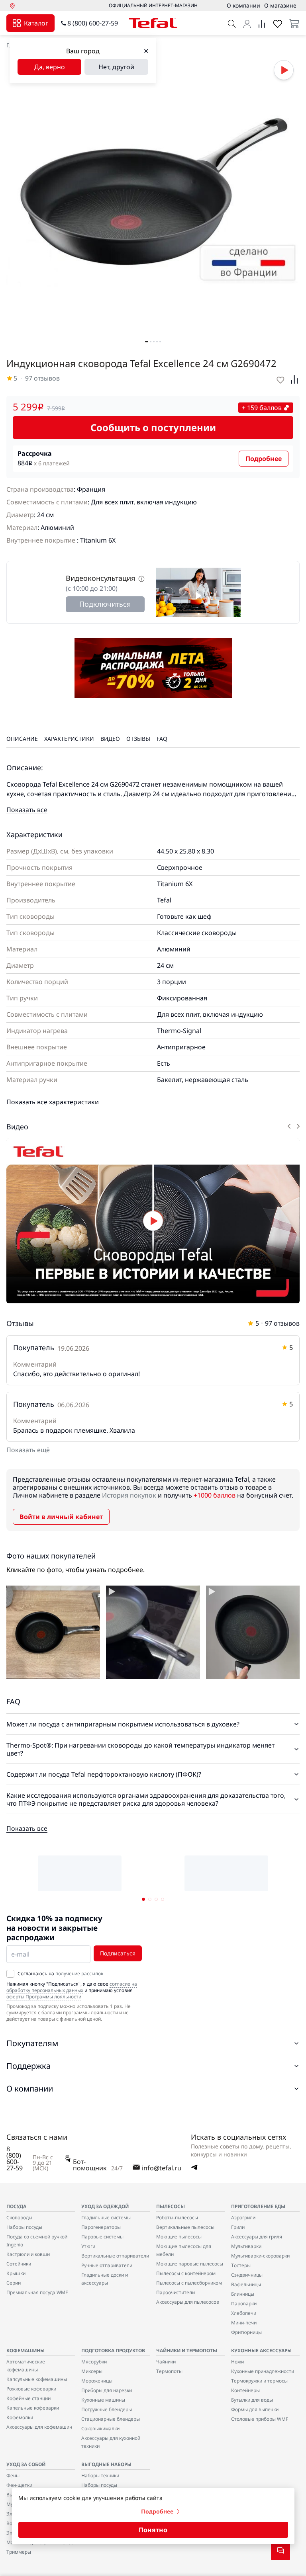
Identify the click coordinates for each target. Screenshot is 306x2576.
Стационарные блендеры (111, 2419)
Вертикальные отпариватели (115, 2256)
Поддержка (28, 2066)
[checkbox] (10, 1974)
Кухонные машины (103, 2400)
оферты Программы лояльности (44, 1997)
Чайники (166, 2362)
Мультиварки (246, 2246)
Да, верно (50, 67)
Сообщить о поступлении (153, 427)
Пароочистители (176, 2292)
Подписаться (118, 1953)
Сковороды (19, 2218)
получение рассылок (79, 1974)
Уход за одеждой (105, 2206)
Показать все (27, 810)
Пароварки (244, 2304)
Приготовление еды (258, 2206)
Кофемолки (20, 2417)
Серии (14, 2283)
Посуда (16, 2206)
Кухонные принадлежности (263, 2371)
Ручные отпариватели (107, 2265)
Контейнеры (245, 2390)
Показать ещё (28, 1450)
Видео (110, 739)
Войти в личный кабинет (61, 1517)
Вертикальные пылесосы (185, 2227)
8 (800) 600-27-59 (93, 23)
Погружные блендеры (107, 2409)
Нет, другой (116, 67)
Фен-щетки (19, 2485)
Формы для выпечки (255, 2409)
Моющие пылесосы (179, 2237)
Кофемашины (25, 2350)
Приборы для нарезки (107, 2390)
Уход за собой (26, 2464)
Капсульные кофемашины (37, 2379)
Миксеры (92, 2371)
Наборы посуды (24, 2227)
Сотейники (19, 2264)
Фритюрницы (246, 2332)
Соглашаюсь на (60, 1974)
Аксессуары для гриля (257, 2237)
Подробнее (264, 459)
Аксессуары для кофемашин (39, 2427)
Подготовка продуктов (113, 2350)
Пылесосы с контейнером (186, 2273)
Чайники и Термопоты (187, 2350)
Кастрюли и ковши (28, 2254)
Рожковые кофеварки (31, 2389)
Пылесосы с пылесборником (189, 2283)
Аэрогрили (243, 2218)
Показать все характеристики (53, 1102)
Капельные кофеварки (33, 2408)
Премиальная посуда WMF (37, 2292)
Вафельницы (246, 2284)
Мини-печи (244, 2323)
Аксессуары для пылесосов (188, 2302)
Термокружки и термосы (259, 2381)
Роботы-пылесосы (177, 2218)
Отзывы (138, 739)
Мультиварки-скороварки (260, 2256)
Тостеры (241, 2265)
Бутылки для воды (252, 2400)
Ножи (237, 2362)
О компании (30, 2089)
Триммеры (19, 2552)
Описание (22, 739)
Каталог (36, 23)
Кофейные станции (28, 2398)
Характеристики (69, 739)
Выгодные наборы (106, 2464)
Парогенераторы (101, 2227)
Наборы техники (100, 2475)
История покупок (129, 1495)
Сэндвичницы (247, 2275)
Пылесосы (171, 2206)
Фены (13, 2475)
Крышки (16, 2273)
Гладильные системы (106, 2218)
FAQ (162, 739)
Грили (238, 2227)
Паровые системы (102, 2237)
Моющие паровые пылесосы (190, 2264)
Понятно (153, 2530)
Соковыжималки (100, 2429)
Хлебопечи (244, 2313)
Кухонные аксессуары (261, 2350)
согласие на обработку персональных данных (72, 1987)
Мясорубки (94, 2362)
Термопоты (169, 2371)
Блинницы (243, 2294)
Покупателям (32, 2043)
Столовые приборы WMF (260, 2419)
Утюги (88, 2246)
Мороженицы (97, 2381)
